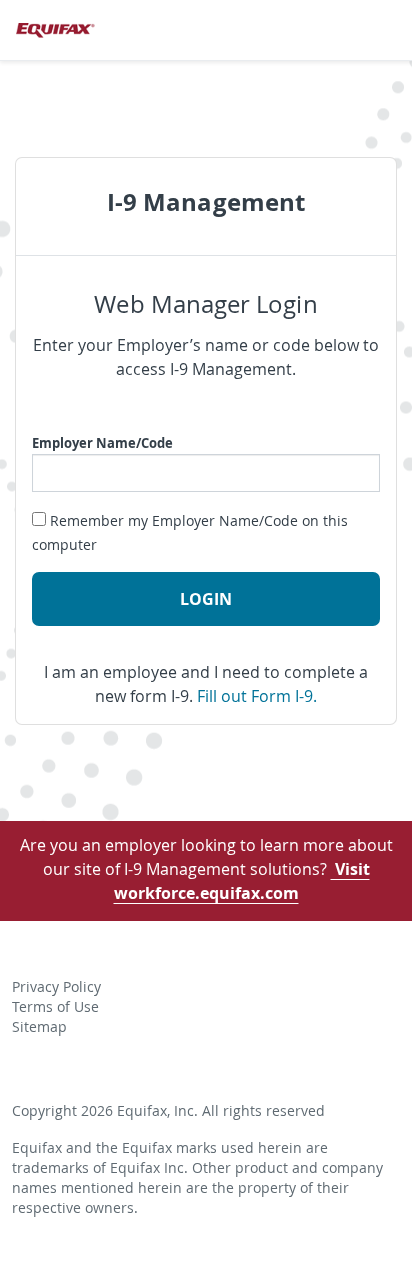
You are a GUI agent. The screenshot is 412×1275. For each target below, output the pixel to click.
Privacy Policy (56, 987)
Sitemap (39, 1027)
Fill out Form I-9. (257, 696)
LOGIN (206, 599)
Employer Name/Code (102, 443)
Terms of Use (55, 1007)
